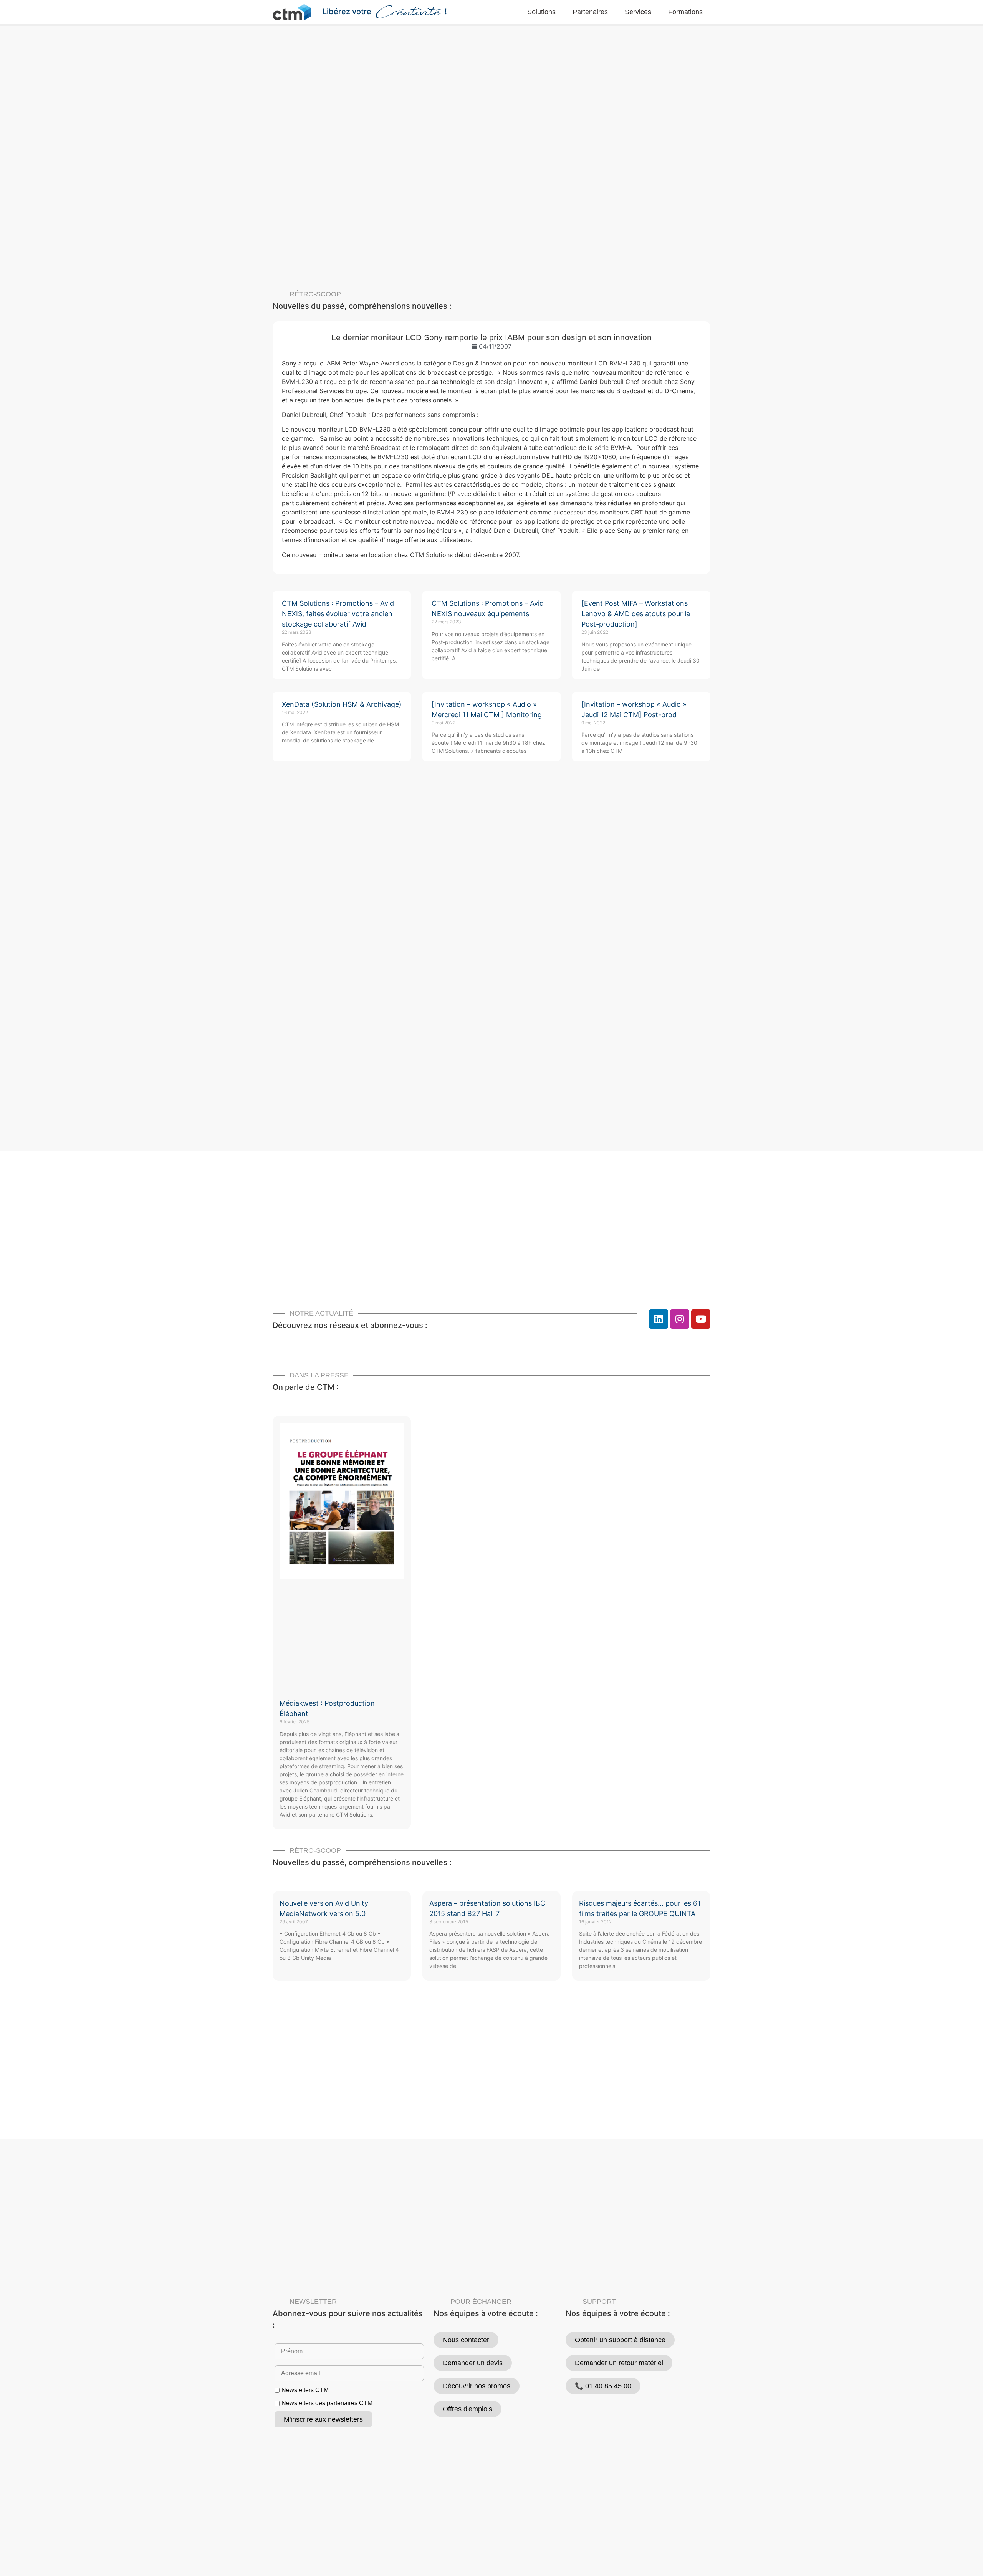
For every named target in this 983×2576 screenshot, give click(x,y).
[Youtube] (701, 1319)
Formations (685, 12)
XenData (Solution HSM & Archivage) (342, 704)
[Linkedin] (659, 1319)
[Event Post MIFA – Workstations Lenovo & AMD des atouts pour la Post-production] (636, 614)
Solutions (541, 12)
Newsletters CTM (305, 2390)
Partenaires (590, 12)
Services (638, 12)
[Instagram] (680, 1319)
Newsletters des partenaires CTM (327, 2403)
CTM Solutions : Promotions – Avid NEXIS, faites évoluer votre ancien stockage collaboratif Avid (338, 614)
